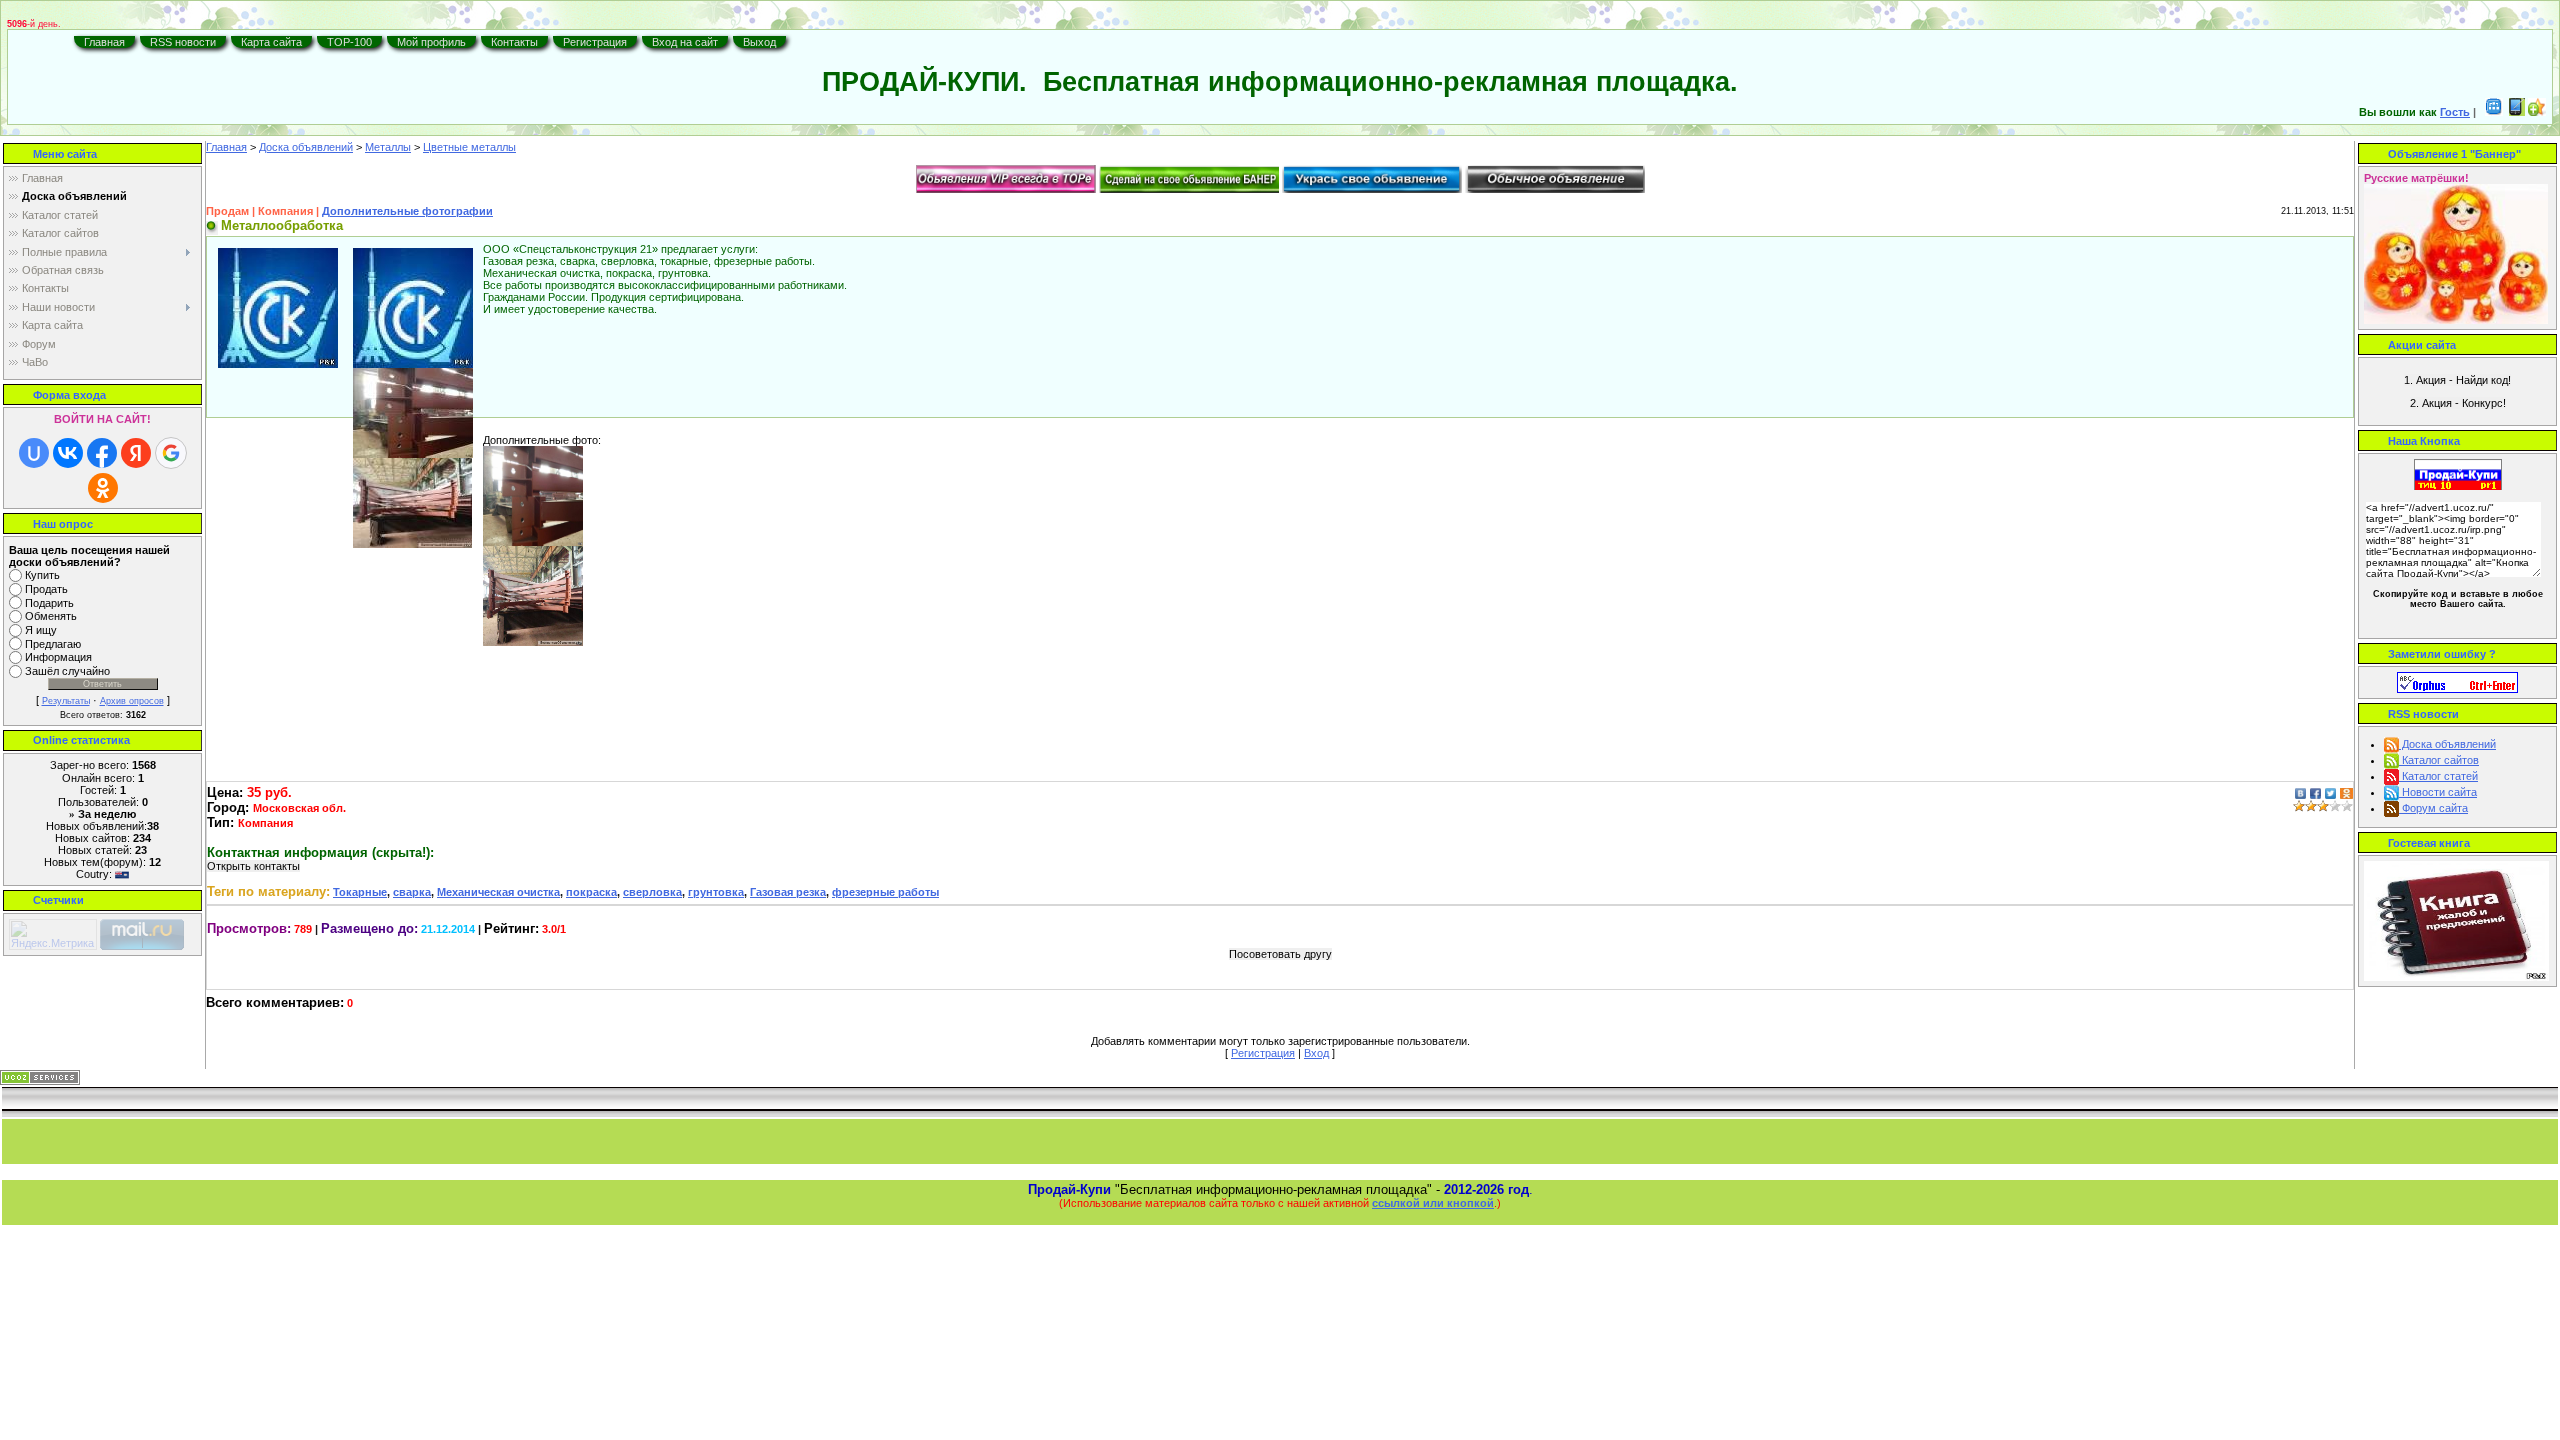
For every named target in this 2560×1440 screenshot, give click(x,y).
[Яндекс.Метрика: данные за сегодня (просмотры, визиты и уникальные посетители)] (53, 934)
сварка (412, 892)
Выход (759, 42)
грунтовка (716, 892)
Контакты (514, 42)
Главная (104, 42)
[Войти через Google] (171, 453)
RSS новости (183, 42)
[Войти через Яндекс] (136, 453)
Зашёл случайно (67, 671)
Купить (42, 575)
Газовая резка (788, 892)
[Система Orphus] (2457, 681)
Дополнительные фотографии (407, 211)
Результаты (66, 701)
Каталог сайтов (2439, 760)
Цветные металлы (469, 147)
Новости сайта (2438, 792)
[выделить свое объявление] (1372, 178)
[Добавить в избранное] (2537, 112)
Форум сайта (2433, 808)
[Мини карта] (2494, 112)
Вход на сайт (685, 42)
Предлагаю (53, 644)
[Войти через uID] (34, 453)
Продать (46, 589)
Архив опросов (132, 701)
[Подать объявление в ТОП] (1006, 178)
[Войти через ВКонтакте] (68, 453)
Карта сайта (271, 42)
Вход (1316, 1053)
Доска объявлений (306, 147)
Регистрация (595, 42)
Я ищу (41, 630)
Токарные (360, 892)
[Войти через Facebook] (102, 453)
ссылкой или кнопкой (1433, 1203)
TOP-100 (349, 42)
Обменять (51, 617)
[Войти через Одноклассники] (103, 488)
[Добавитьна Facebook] (2315, 792)
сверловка (652, 892)
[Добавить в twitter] (2330, 792)
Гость (2455, 112)
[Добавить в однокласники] (2346, 792)
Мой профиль (431, 42)
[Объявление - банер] (1189, 178)
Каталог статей (2438, 776)
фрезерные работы (885, 892)
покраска (591, 892)
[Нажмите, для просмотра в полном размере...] (413, 307)
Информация (58, 658)
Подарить (49, 603)
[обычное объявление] (1555, 178)
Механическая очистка (498, 892)
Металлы (388, 147)
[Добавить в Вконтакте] (2300, 792)
